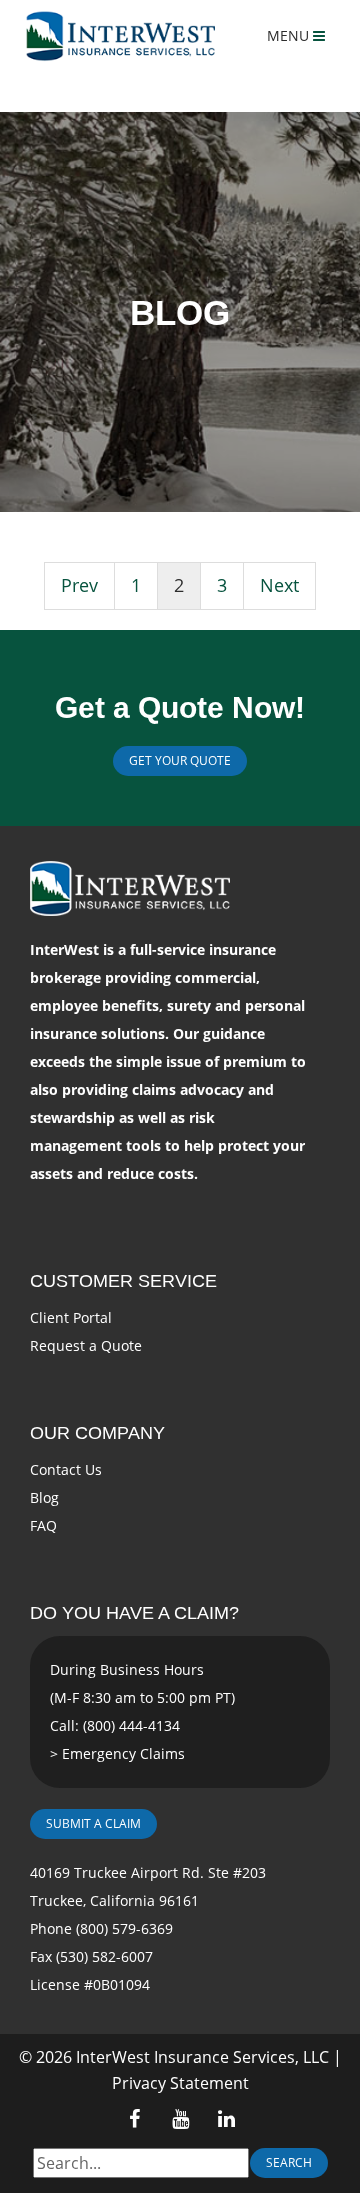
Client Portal (71, 1317)
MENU (290, 35)
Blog (44, 1497)
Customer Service (123, 1281)
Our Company (97, 1433)
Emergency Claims (123, 1753)
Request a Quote (86, 1345)
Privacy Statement (180, 2083)
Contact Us (66, 1469)
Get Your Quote (180, 760)
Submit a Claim (93, 1823)
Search (289, 2162)
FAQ (43, 1525)
